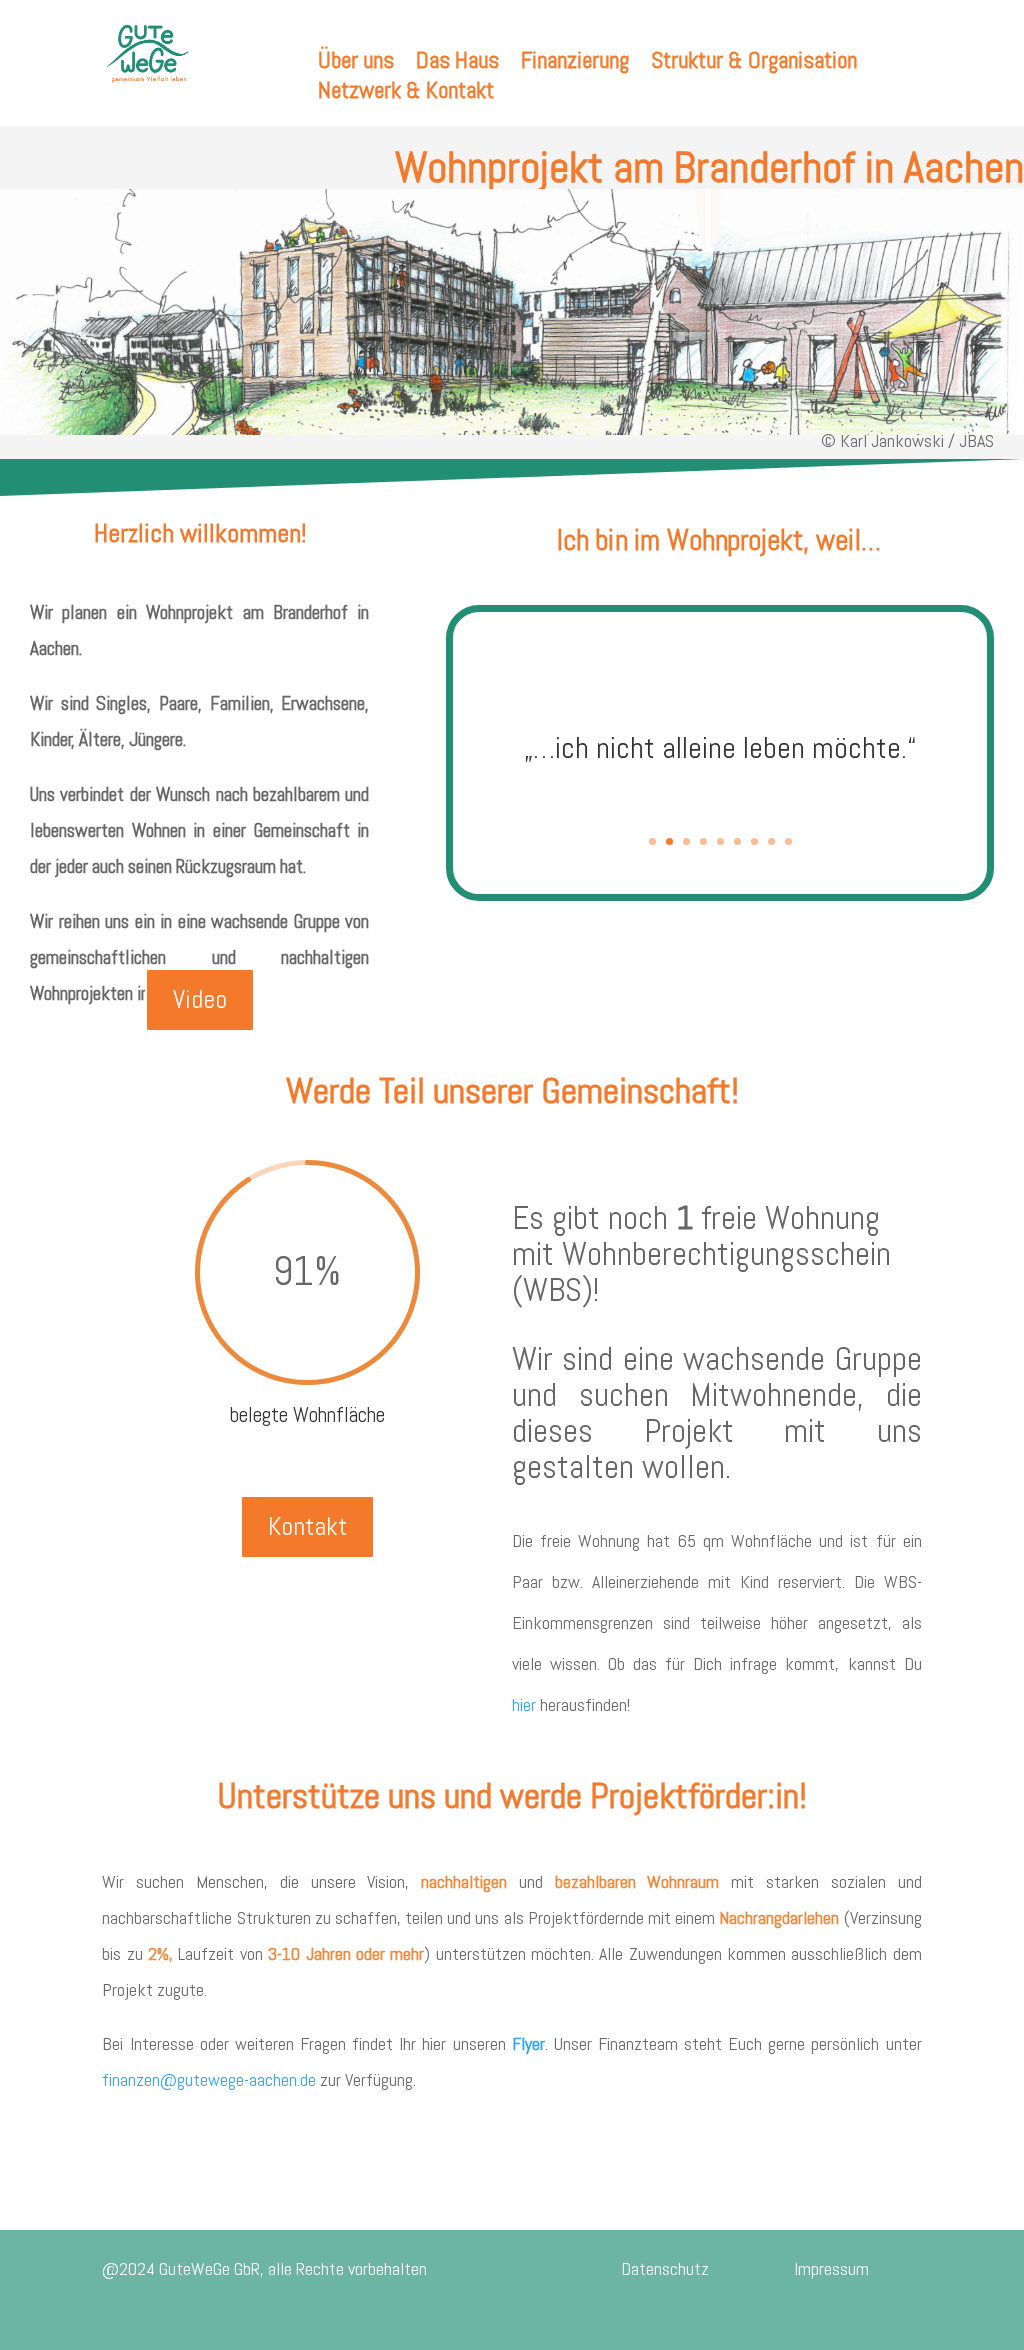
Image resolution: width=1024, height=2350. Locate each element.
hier (524, 1704)
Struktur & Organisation (754, 64)
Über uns (356, 64)
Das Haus (457, 64)
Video (200, 999)
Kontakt (307, 1526)
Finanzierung (575, 64)
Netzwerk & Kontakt (406, 94)
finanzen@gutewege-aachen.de (209, 2079)
